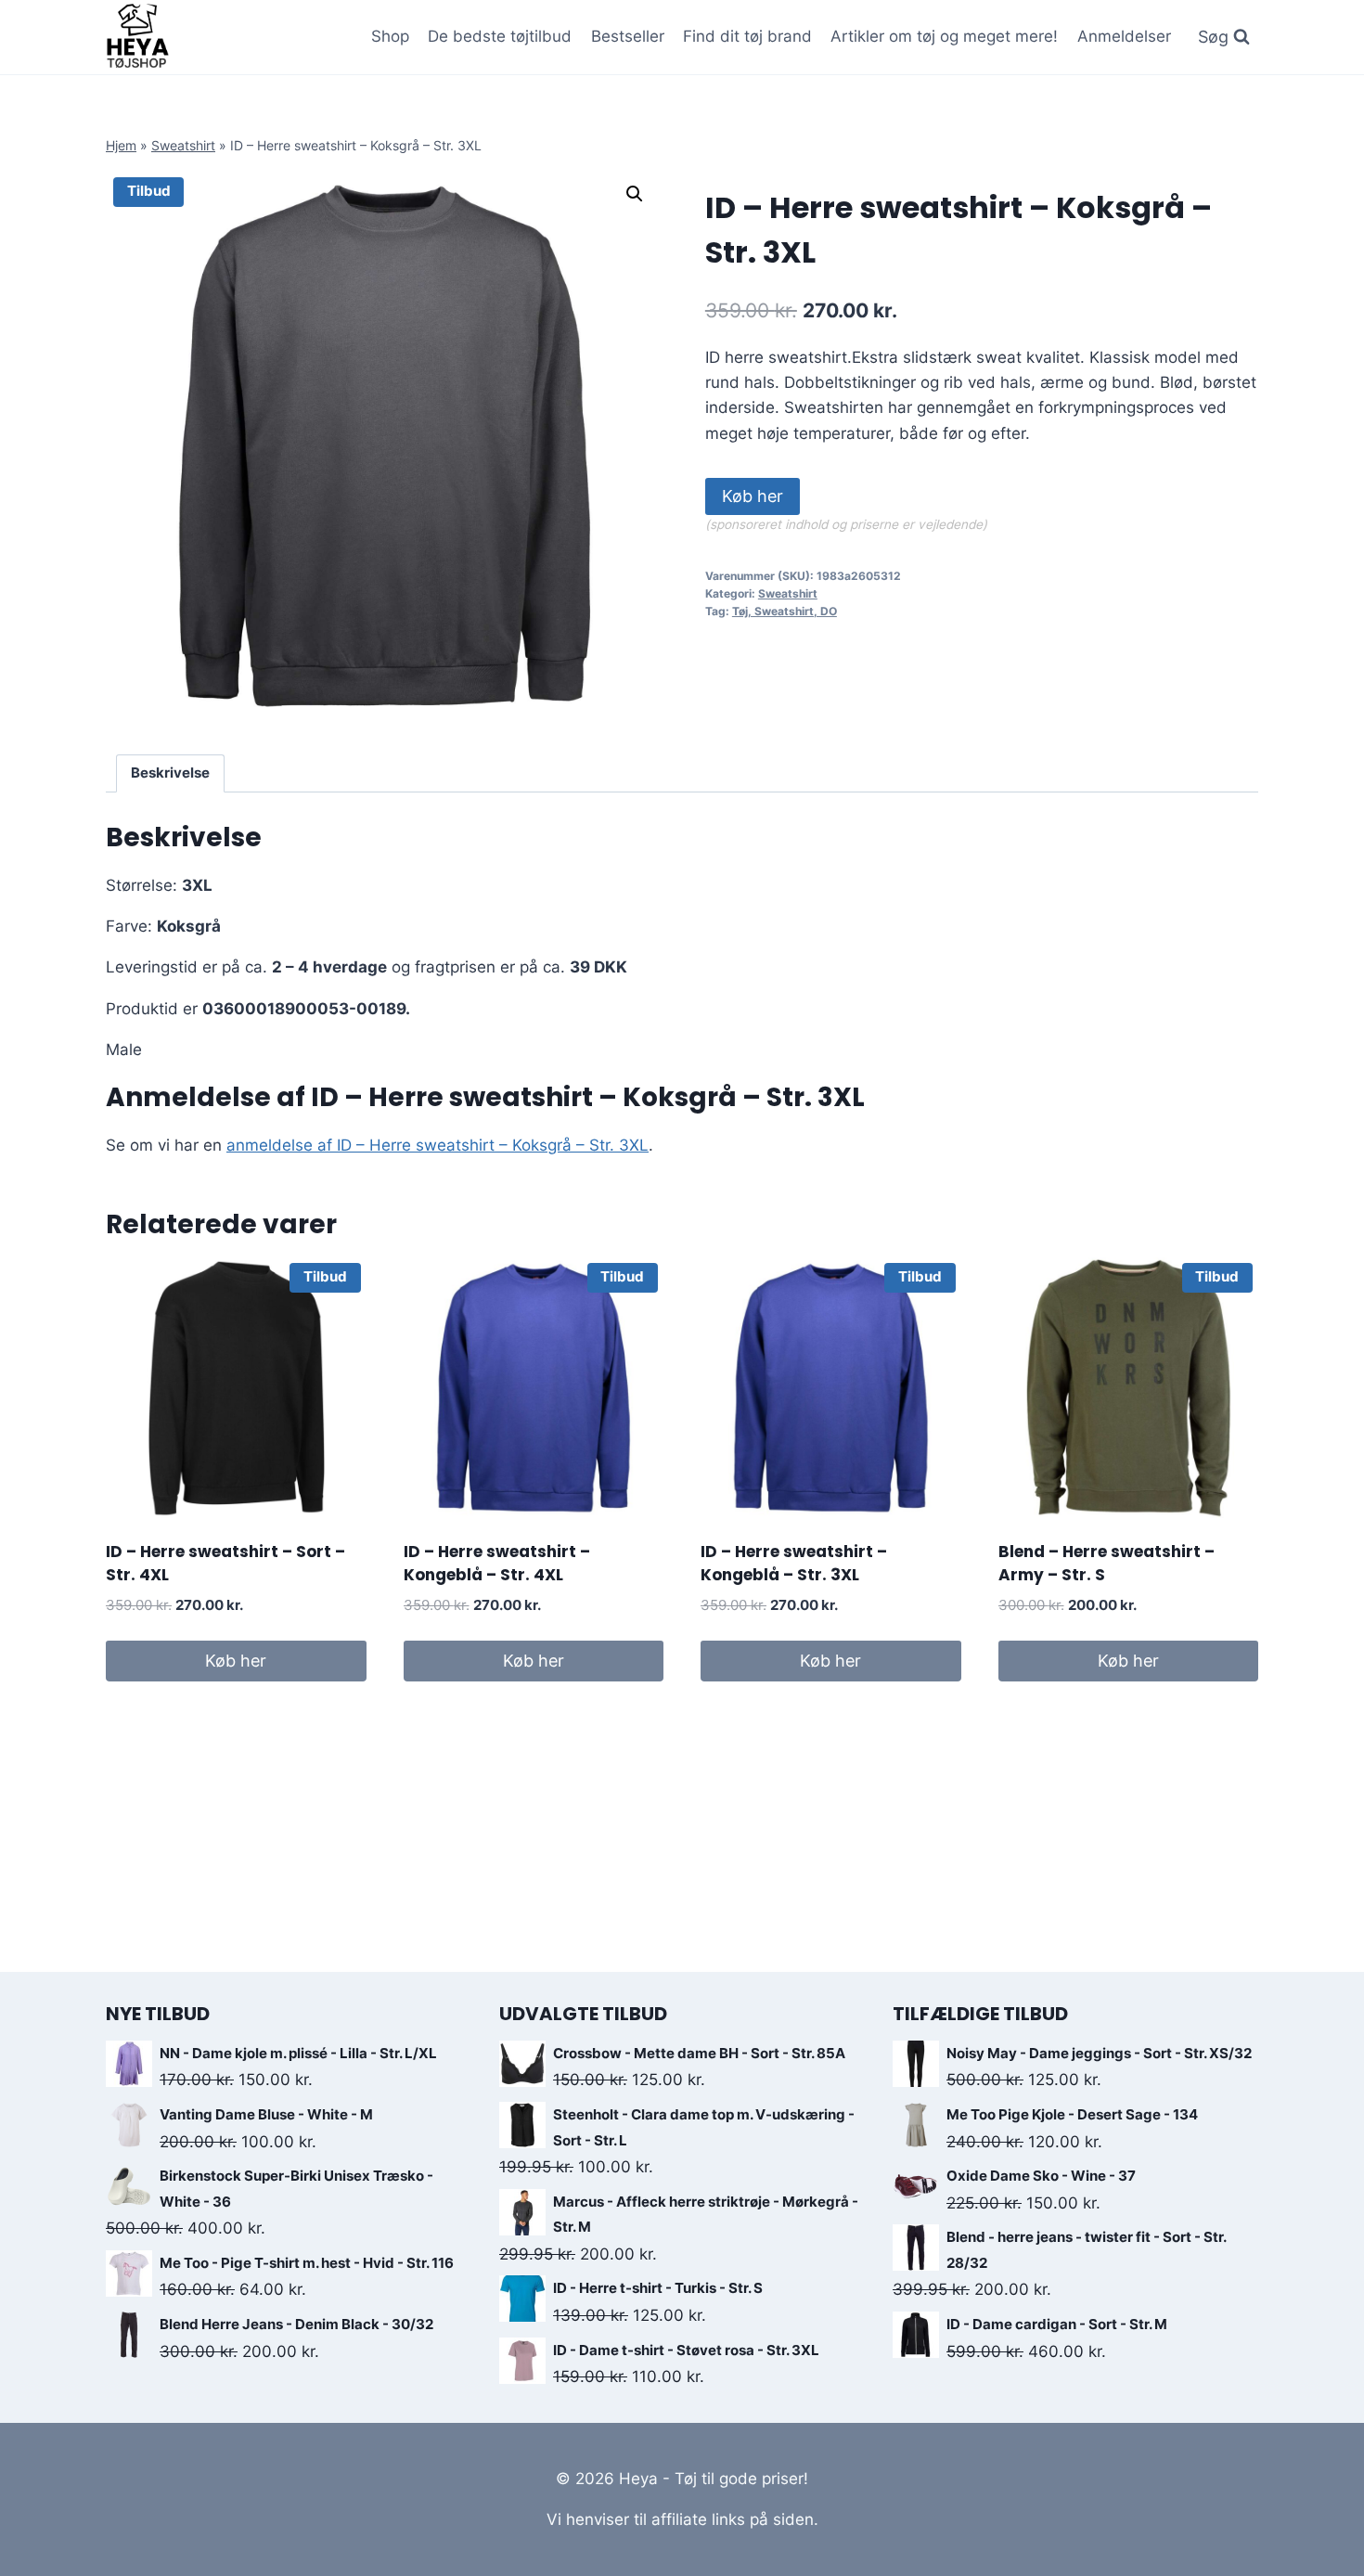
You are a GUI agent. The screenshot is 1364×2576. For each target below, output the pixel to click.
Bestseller (628, 36)
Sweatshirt (183, 145)
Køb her (753, 496)
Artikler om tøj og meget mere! (944, 36)
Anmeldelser (1124, 36)
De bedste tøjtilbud (500, 36)
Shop (390, 36)
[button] (635, 194)
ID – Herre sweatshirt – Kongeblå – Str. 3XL (794, 1564)
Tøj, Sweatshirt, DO (785, 611)
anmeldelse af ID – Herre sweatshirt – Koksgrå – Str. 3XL (438, 1145)
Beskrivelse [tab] (170, 773)
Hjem (121, 145)
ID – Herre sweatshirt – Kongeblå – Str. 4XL (497, 1564)
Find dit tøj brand (747, 36)
